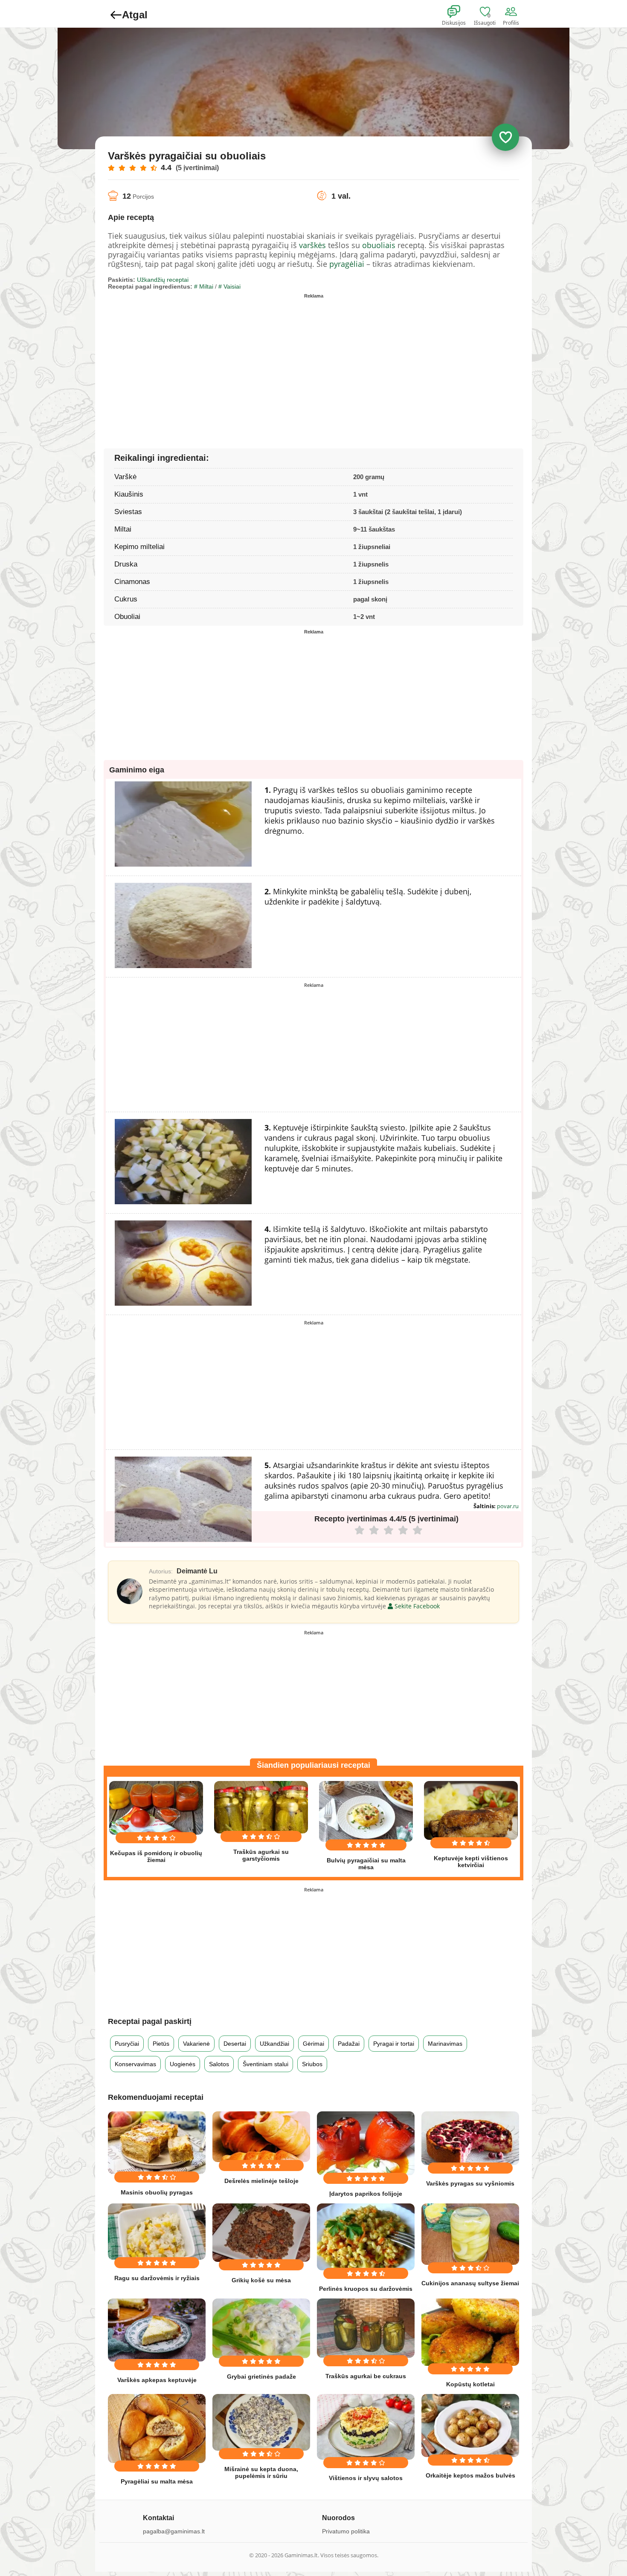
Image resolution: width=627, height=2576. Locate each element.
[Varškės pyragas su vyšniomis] (470, 2138)
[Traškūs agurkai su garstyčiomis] (261, 1807)
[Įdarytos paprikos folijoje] (366, 2143)
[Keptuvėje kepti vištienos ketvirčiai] (471, 1810)
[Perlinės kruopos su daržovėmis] (366, 2237)
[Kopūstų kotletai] (470, 2332)
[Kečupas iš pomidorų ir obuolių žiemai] (156, 1808)
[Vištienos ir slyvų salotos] (366, 2427)
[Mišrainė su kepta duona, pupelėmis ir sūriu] (261, 2422)
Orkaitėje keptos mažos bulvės (470, 2475)
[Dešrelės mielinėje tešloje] (261, 2137)
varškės (312, 245)
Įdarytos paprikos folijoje (366, 2194)
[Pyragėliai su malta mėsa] (157, 2429)
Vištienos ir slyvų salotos (366, 2478)
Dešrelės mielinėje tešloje (261, 2181)
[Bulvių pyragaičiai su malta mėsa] (366, 1811)
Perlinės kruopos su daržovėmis (366, 2289)
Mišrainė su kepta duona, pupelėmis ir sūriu (261, 2472)
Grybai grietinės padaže (261, 2377)
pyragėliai (347, 264)
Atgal (135, 15)
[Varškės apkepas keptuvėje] (157, 2330)
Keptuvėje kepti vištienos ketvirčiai (471, 1862)
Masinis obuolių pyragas (157, 2192)
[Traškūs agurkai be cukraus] (366, 2328)
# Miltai (204, 286)
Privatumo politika (346, 2531)
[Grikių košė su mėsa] (261, 2233)
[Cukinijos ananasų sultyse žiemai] (470, 2234)
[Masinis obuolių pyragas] (157, 2143)
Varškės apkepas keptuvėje (157, 2380)
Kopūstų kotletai (470, 2384)
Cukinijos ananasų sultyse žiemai (470, 2283)
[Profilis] (513, 12)
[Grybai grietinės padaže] (261, 2328)
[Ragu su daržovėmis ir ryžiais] (157, 2232)
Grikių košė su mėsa (261, 2280)
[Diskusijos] (459, 12)
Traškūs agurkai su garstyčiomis (261, 1855)
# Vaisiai (229, 286)
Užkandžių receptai (163, 280)
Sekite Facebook (416, 1606)
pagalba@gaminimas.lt (174, 2531)
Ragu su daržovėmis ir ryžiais (157, 2278)
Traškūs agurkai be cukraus (366, 2376)
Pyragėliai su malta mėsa (157, 2481)
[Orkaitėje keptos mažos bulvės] (470, 2426)
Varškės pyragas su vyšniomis (470, 2183)
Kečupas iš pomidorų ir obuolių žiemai (156, 1856)
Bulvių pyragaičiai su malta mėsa (366, 1864)
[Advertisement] (211, 361)
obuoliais (379, 245)
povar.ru (508, 1506)
